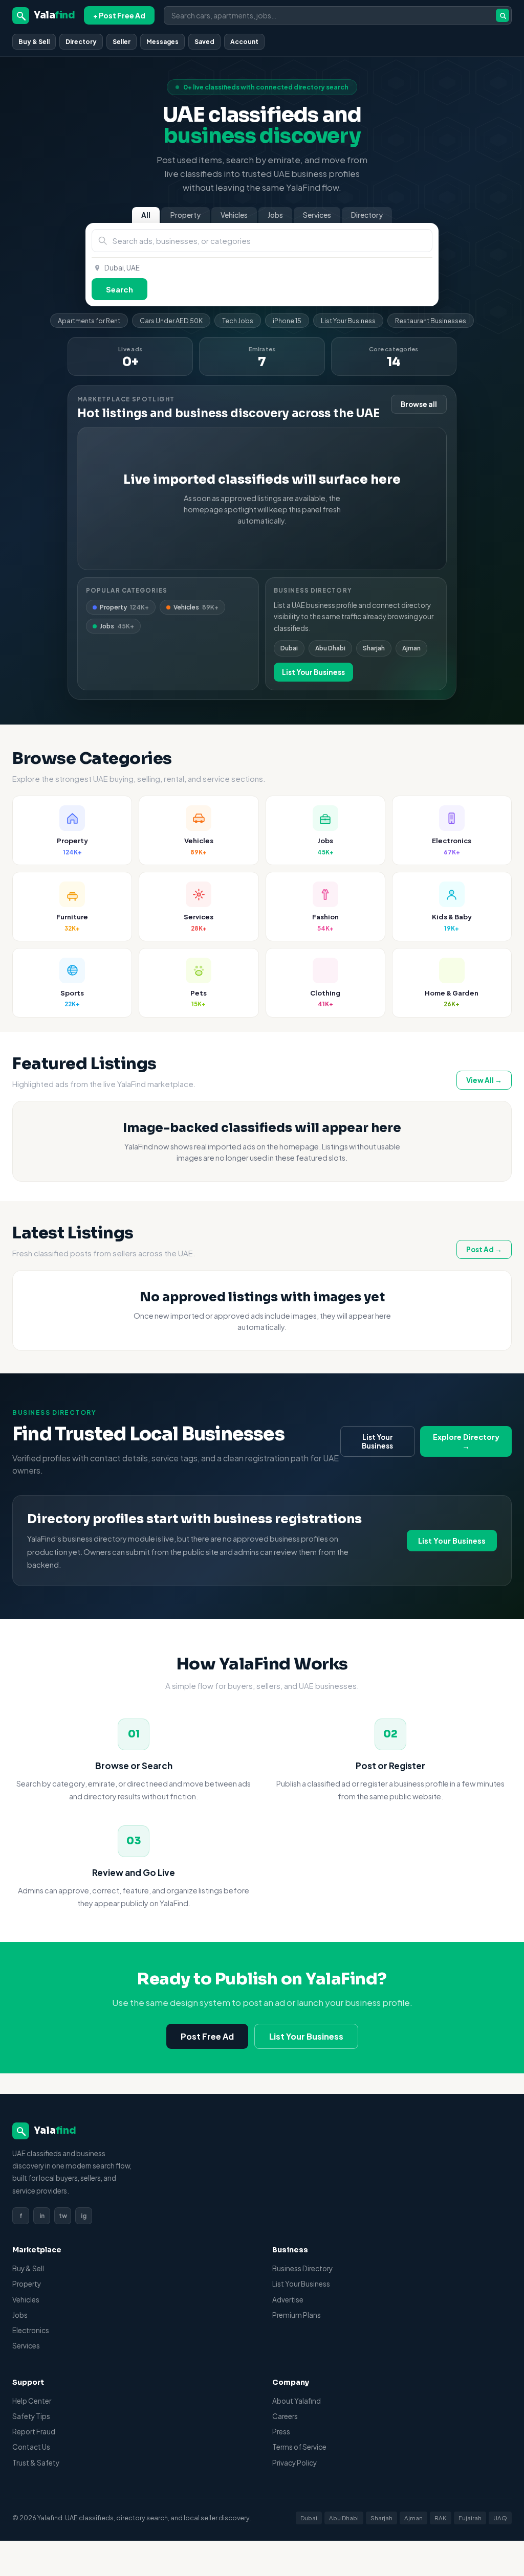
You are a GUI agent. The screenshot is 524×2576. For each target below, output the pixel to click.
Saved (204, 42)
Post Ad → (484, 1249)
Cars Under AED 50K (171, 321)
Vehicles (234, 215)
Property (185, 215)
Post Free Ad (207, 2036)
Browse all (419, 404)
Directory (81, 42)
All (146, 215)
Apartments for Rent (89, 321)
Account (244, 42)
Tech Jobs (238, 321)
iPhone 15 (287, 321)
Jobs (275, 215)
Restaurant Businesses (431, 321)
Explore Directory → (466, 1441)
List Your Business (348, 321)
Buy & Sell (34, 42)
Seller (122, 42)
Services (317, 215)
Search (119, 289)
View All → (484, 1080)
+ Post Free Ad (119, 15)
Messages (162, 42)
